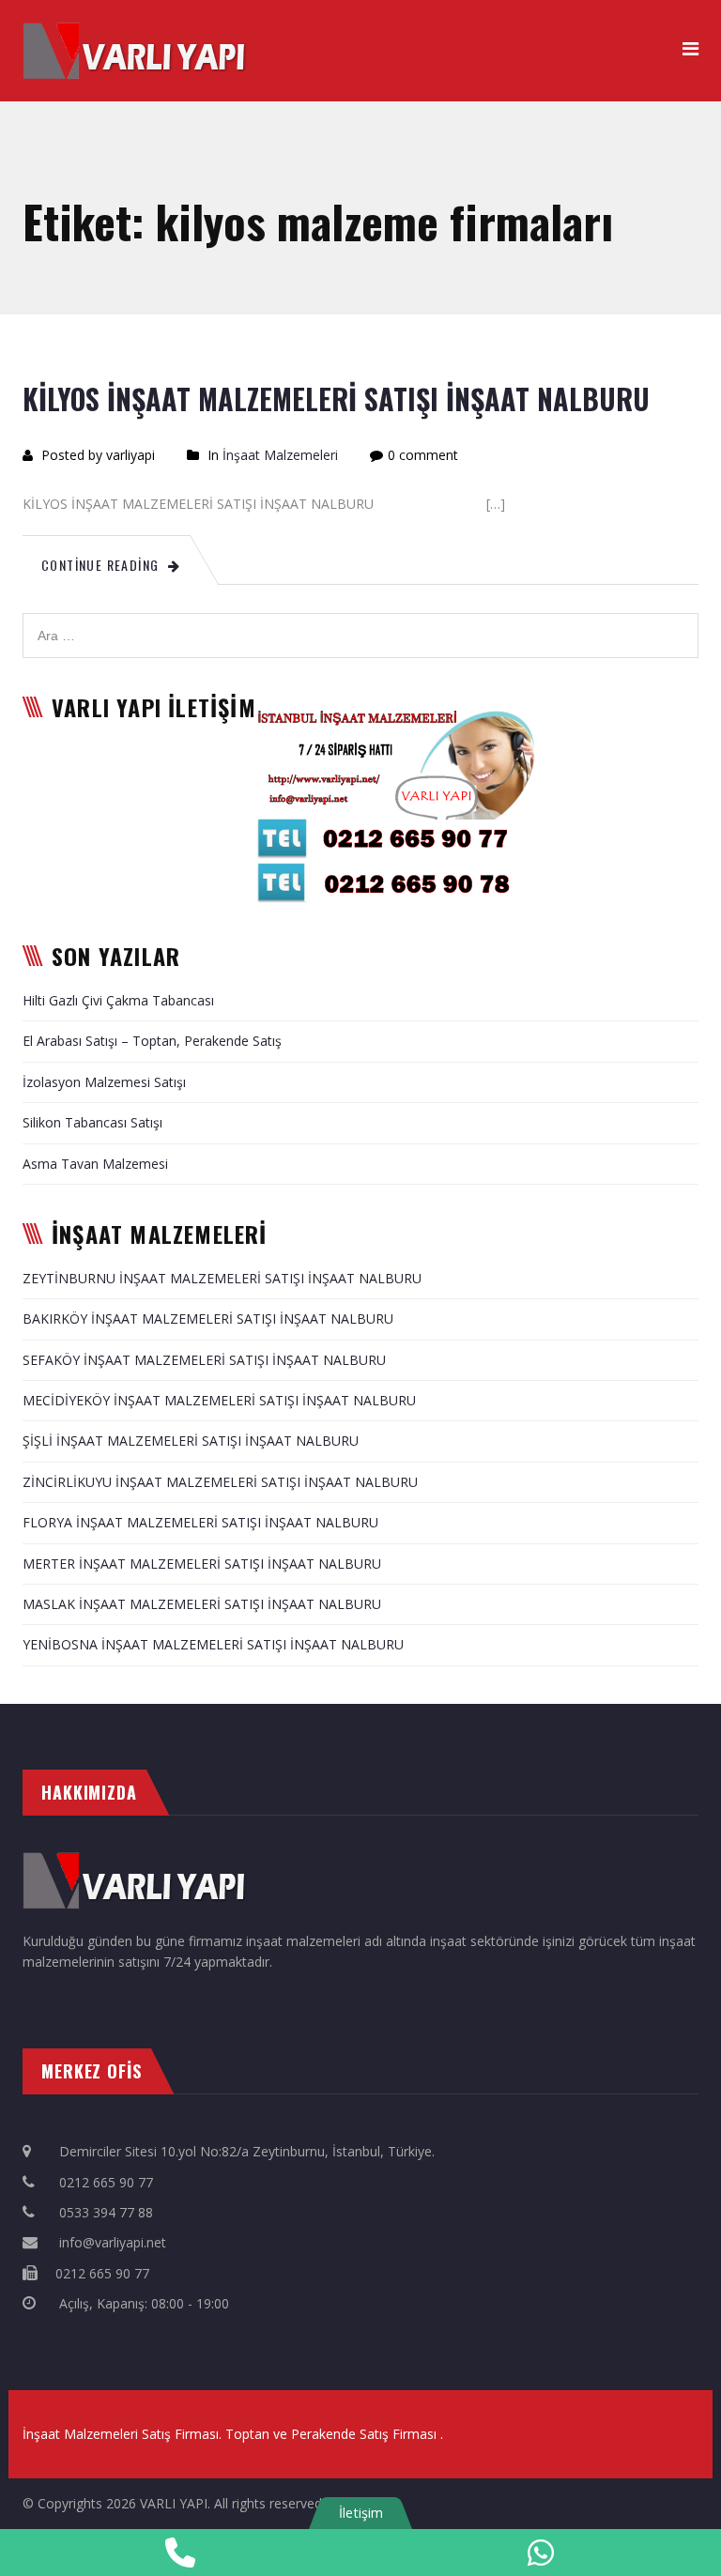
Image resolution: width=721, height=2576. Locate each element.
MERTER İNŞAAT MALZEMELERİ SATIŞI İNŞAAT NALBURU (202, 1564)
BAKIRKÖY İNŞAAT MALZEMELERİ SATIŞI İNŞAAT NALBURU (208, 1319)
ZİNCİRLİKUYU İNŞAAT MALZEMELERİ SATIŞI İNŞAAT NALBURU (220, 1482)
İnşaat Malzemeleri (280, 455)
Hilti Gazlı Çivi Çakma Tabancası (118, 1000)
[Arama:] (360, 623)
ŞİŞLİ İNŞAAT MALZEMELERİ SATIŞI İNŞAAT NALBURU (191, 1441)
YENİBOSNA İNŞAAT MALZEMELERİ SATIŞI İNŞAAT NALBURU (213, 1644)
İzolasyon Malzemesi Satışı (104, 1082)
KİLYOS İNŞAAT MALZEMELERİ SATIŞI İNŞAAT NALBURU (336, 399)
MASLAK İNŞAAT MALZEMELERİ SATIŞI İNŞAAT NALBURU (202, 1604)
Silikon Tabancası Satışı (92, 1122)
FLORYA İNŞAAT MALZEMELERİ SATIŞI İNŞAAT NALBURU (200, 1522)
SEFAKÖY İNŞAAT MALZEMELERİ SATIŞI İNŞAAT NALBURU (204, 1360)
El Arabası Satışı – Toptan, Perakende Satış (152, 1041)
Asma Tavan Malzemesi (95, 1164)
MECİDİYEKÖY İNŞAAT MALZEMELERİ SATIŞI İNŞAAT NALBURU (219, 1400)
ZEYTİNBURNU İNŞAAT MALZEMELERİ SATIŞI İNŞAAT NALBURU (222, 1278)
